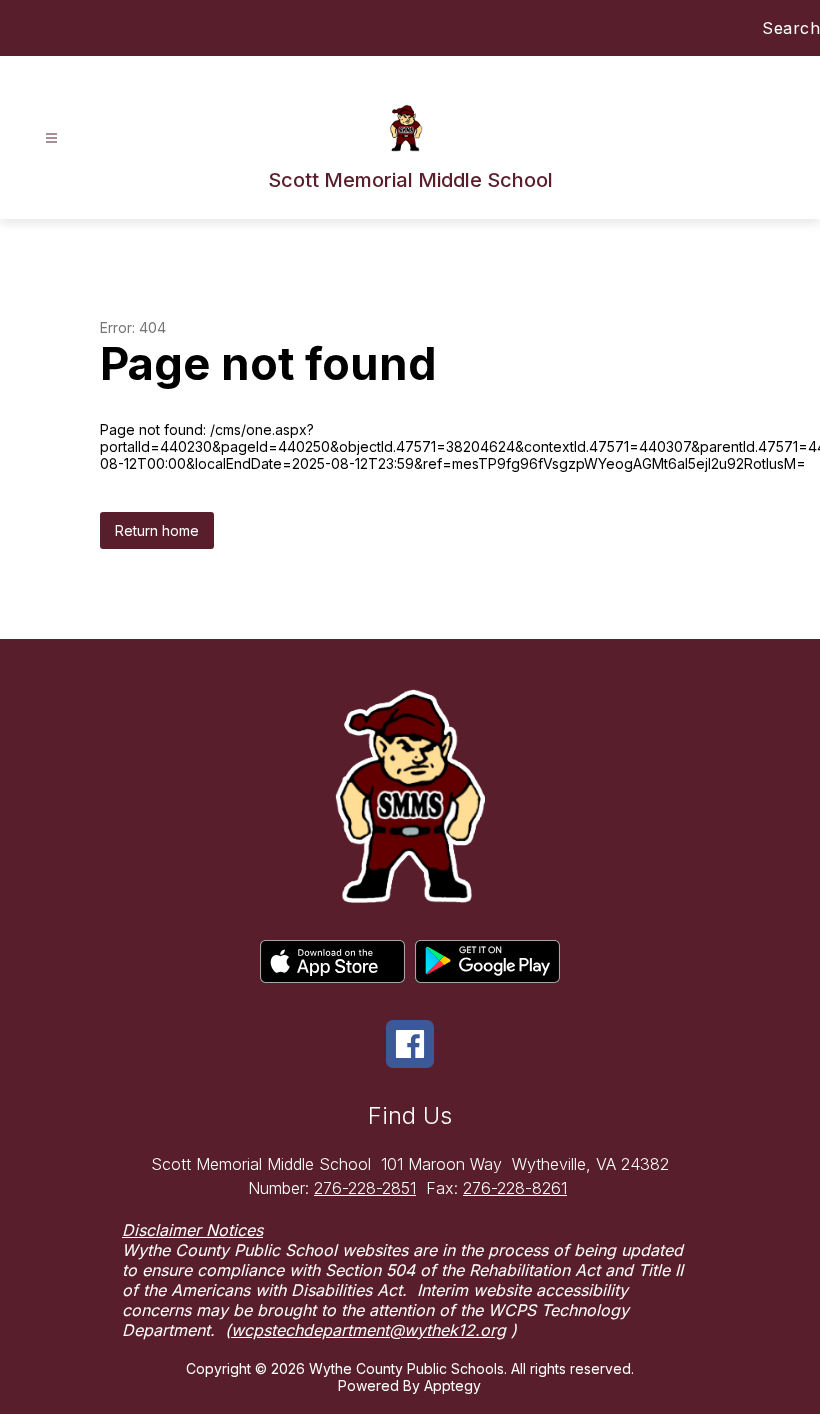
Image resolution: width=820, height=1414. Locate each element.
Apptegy (452, 1385)
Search (791, 28)
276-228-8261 (515, 1188)
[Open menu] (51, 138)
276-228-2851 (365, 1188)
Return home (157, 530)
